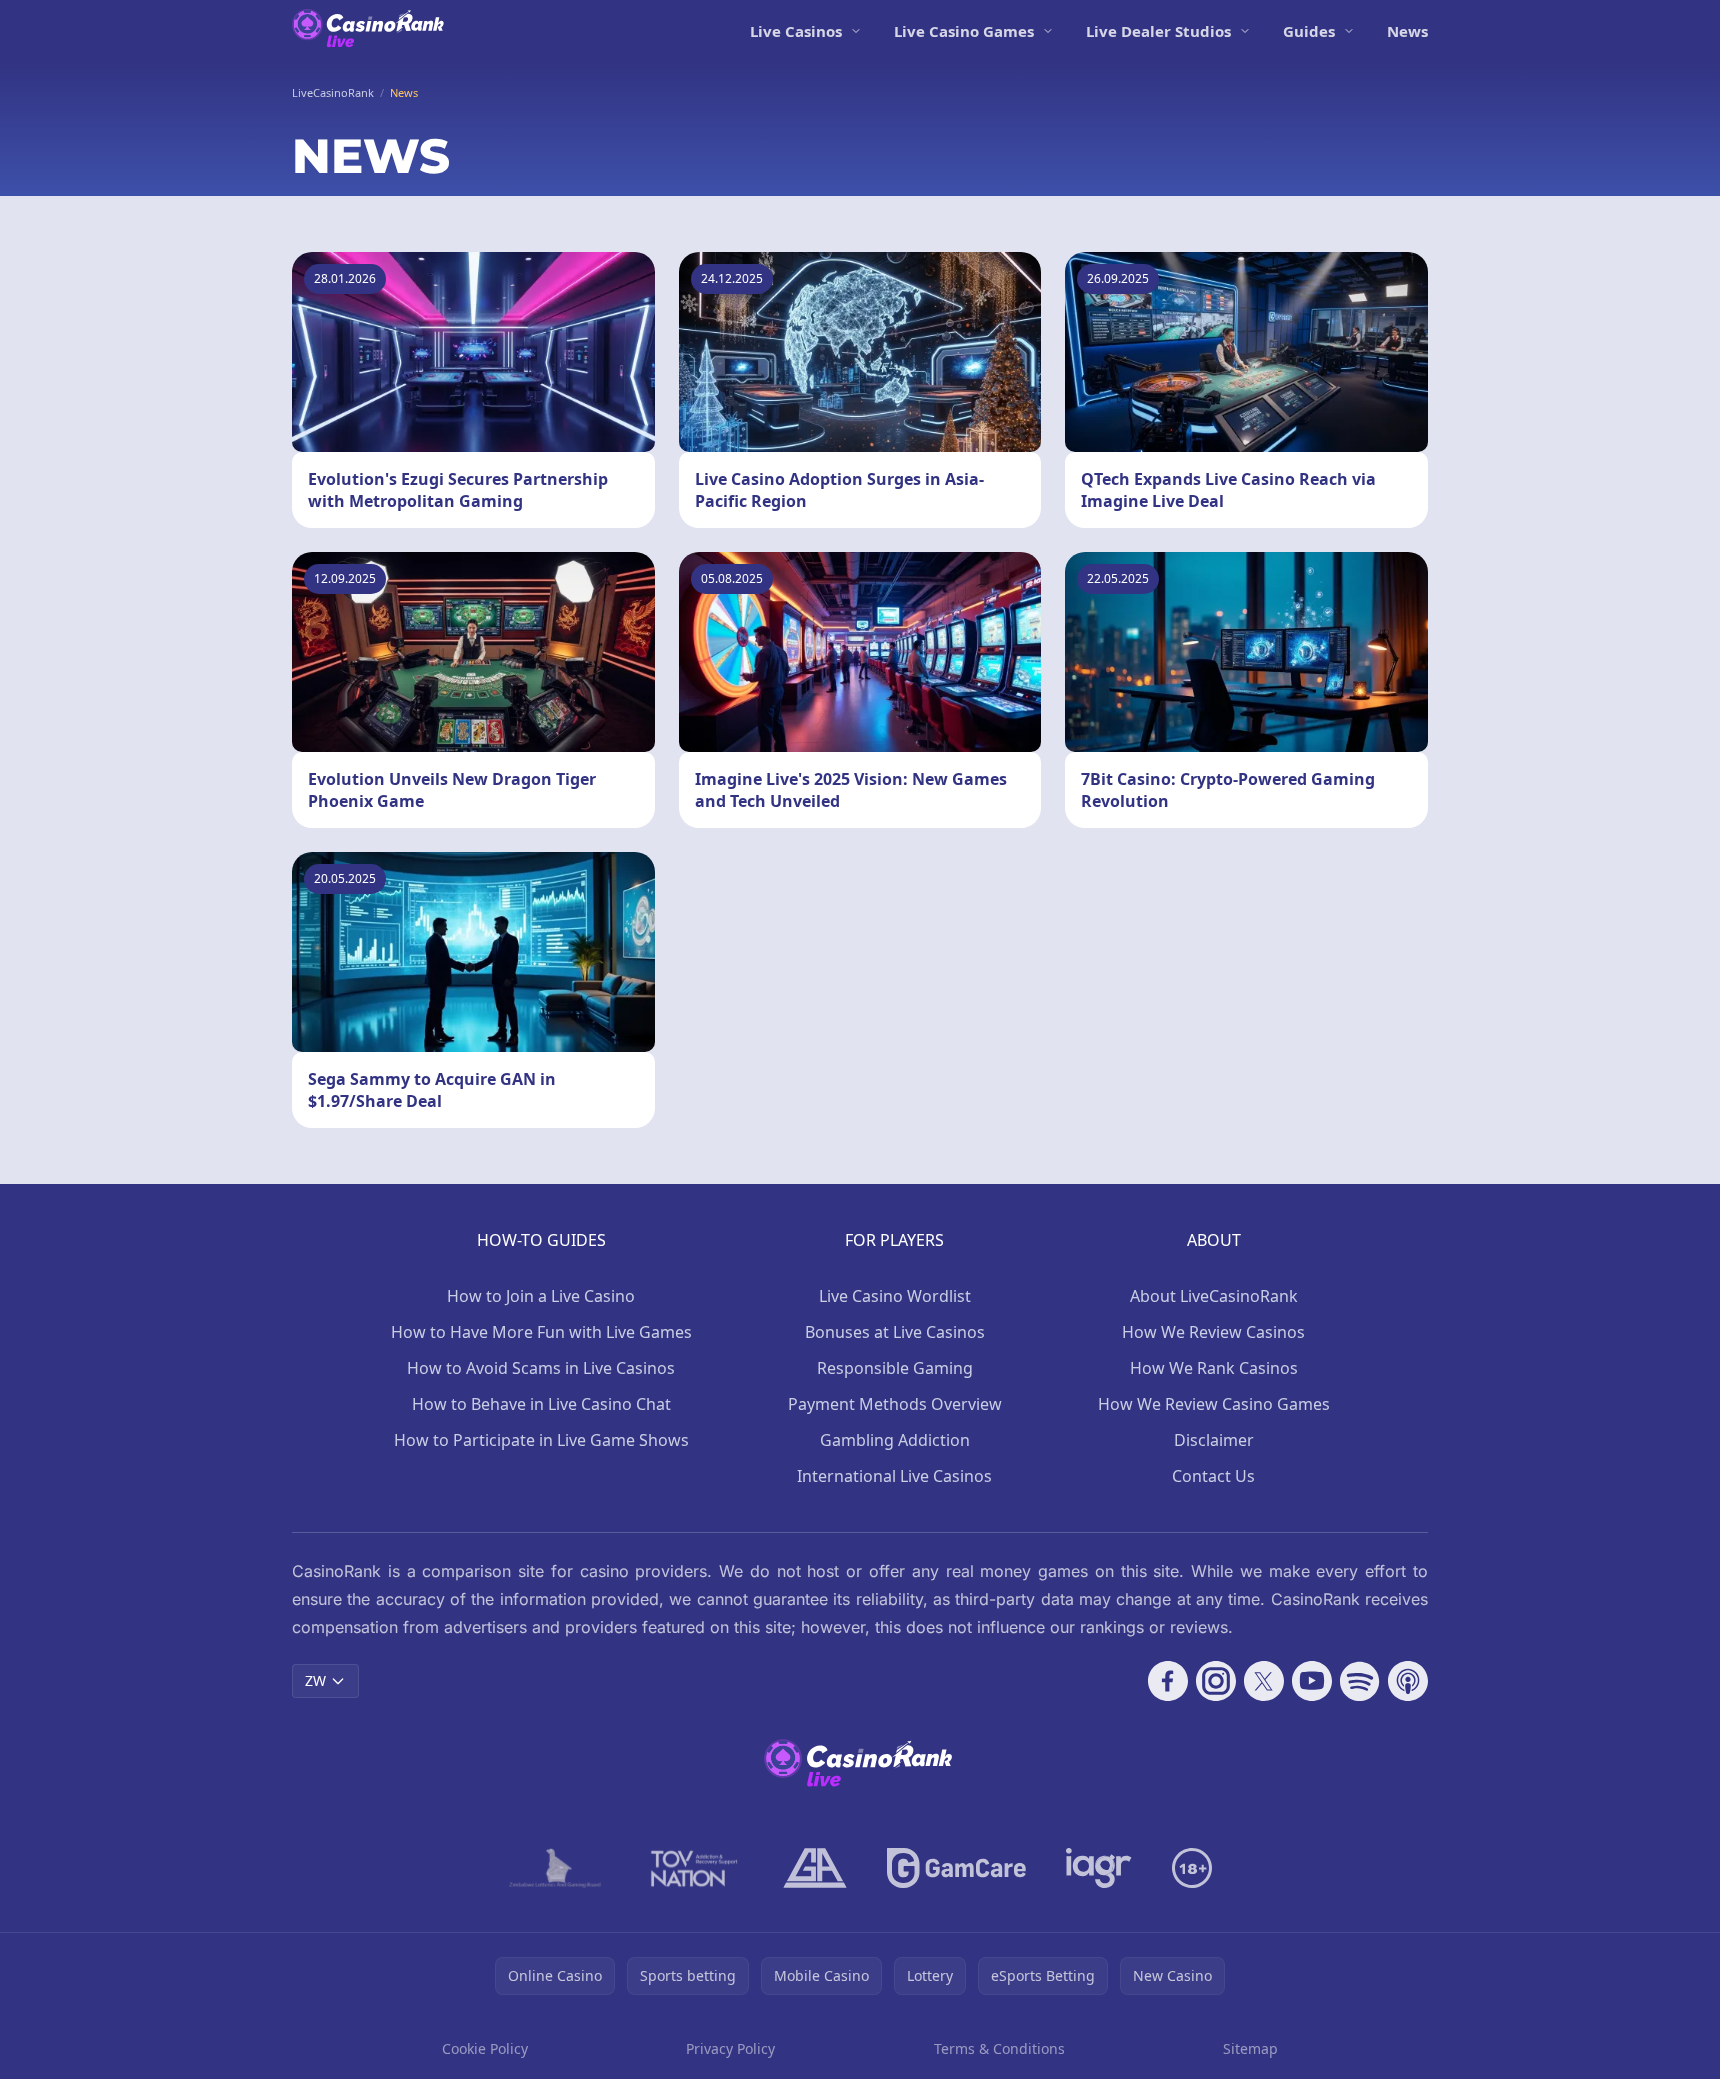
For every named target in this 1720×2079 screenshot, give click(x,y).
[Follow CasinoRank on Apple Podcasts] (1408, 1681)
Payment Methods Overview (895, 1404)
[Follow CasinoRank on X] (1264, 1681)
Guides (1309, 31)
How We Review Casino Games (1214, 1404)
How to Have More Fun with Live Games (541, 1332)
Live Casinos (796, 31)
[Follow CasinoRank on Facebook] (1168, 1681)
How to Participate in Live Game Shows (541, 1440)
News (1407, 31)
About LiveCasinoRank (1214, 1296)
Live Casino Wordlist (895, 1296)
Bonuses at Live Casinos (895, 1332)
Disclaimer (1214, 1440)
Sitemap (1250, 2048)
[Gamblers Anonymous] (815, 1868)
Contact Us (1213, 1476)
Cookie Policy (485, 2048)
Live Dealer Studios (1158, 31)
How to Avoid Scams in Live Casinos (541, 1368)
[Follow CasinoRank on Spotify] (1360, 1681)
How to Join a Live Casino (541, 1296)
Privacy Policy (730, 2048)
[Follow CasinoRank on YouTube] (1312, 1681)
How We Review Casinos (1213, 1332)
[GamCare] (956, 1868)
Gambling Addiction (895, 1440)
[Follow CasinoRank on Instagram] (1216, 1681)
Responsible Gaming (895, 1368)
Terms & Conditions (999, 2048)
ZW (315, 1680)
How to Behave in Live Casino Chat (541, 1404)
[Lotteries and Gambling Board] (555, 1868)
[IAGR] (1099, 1868)
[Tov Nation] (692, 1868)
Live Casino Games (964, 31)
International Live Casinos (894, 1476)
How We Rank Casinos (1214, 1368)
